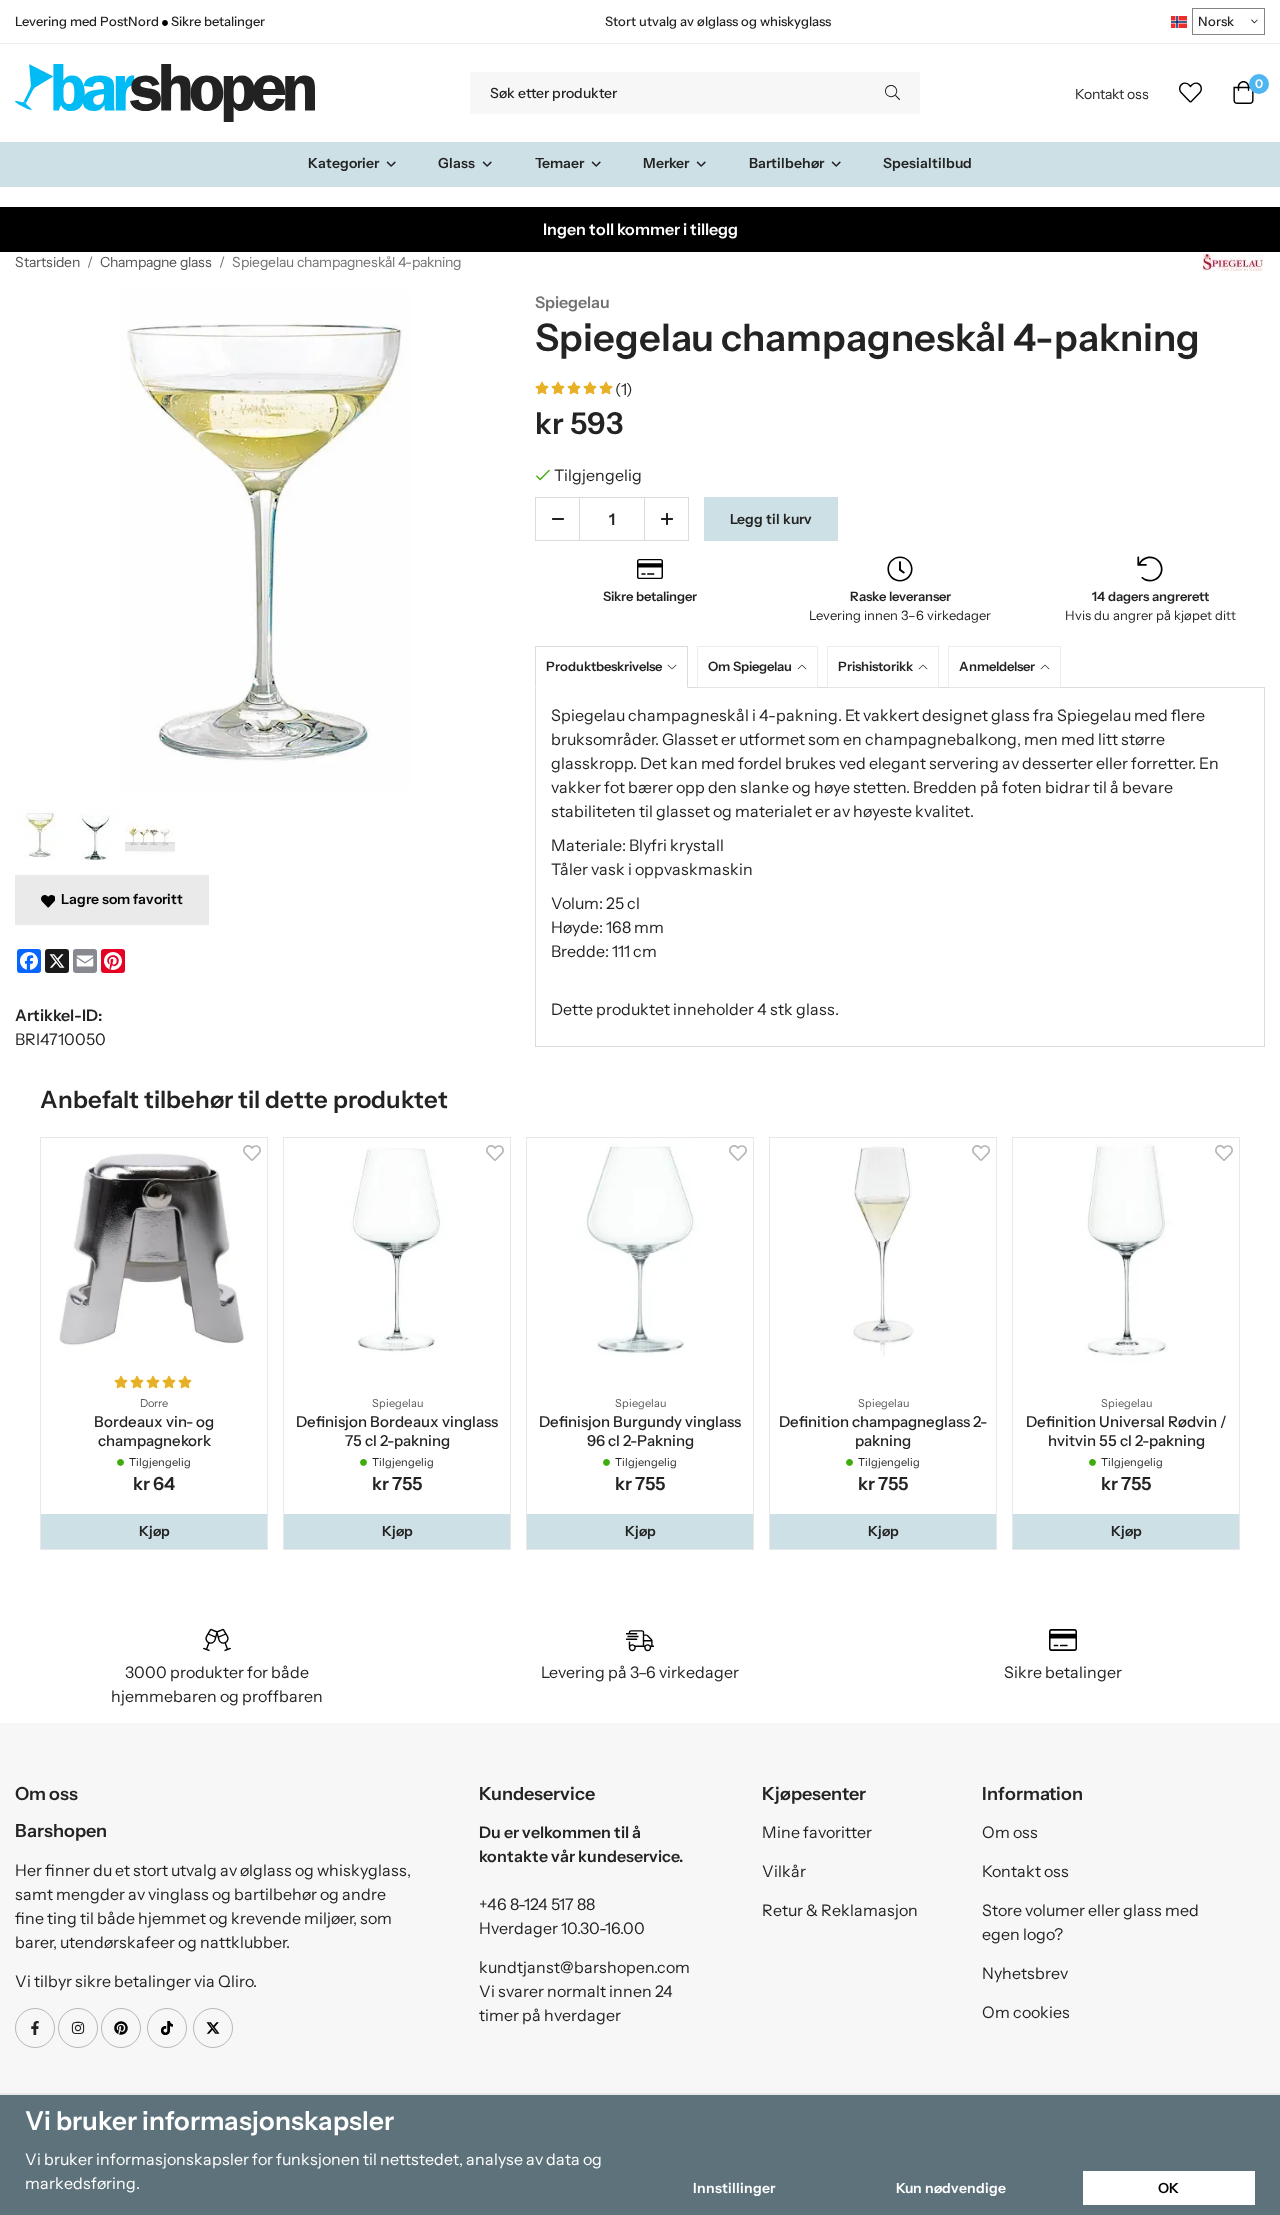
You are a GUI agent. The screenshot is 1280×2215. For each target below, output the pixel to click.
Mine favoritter (817, 1832)
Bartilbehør (786, 163)
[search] (892, 93)
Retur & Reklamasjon (840, 1910)
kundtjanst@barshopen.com (584, 1967)
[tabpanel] (900, 867)
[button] (154, 1531)
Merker (666, 163)
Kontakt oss (1112, 94)
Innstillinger (734, 2188)
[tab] (616, 666)
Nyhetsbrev (1025, 1973)
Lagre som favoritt (119, 899)
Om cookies (1026, 2012)
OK (1168, 2188)
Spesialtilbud (927, 163)
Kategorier (343, 163)
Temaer (559, 163)
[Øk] (666, 519)
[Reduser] (557, 519)
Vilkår (784, 1871)
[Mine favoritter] (1190, 93)
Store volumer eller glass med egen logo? (1090, 1922)
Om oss (1010, 1832)
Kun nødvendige (951, 2188)
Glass (456, 163)
